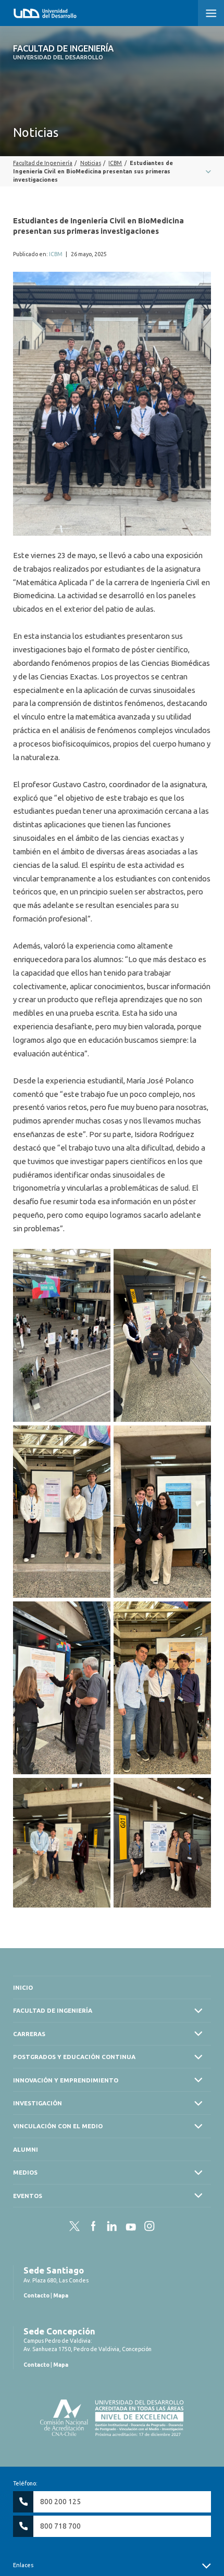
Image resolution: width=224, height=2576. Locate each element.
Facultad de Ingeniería (63, 52)
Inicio (23, 1987)
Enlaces (23, 2565)
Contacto (36, 2295)
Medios (25, 2172)
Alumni (26, 2149)
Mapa (61, 2295)
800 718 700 (60, 2526)
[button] (211, 13)
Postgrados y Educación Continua (74, 2057)
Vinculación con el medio (58, 2126)
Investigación (38, 2103)
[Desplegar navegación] (112, 171)
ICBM (56, 254)
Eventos (28, 2196)
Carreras (29, 2034)
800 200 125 (60, 2502)
